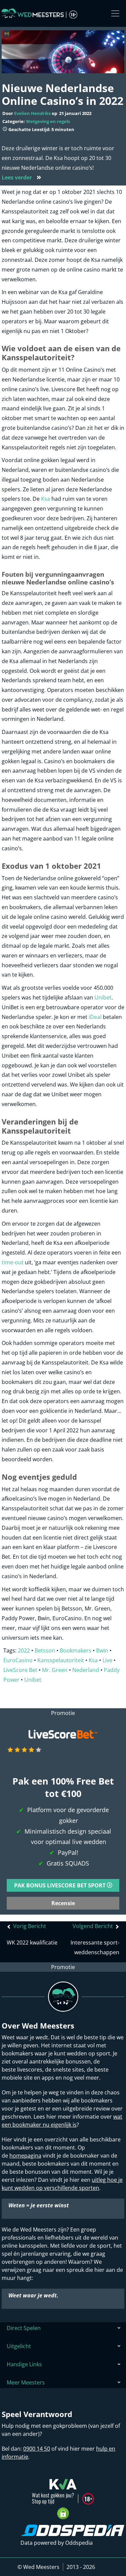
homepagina (25, 2156)
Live (107, 1660)
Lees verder (22, 177)
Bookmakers (76, 1650)
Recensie (63, 1903)
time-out (13, 1262)
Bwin (102, 1650)
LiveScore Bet (20, 1670)
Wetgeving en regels (48, 121)
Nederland (86, 1670)
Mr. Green (55, 1670)
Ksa (46, 499)
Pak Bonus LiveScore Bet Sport (60, 1885)
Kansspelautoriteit (61, 1660)
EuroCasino (18, 1660)
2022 (24, 1650)
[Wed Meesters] (39, 13)
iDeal (95, 1017)
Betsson (45, 1650)
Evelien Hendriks (32, 113)
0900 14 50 (37, 2449)
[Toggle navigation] (115, 13)
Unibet (103, 997)
